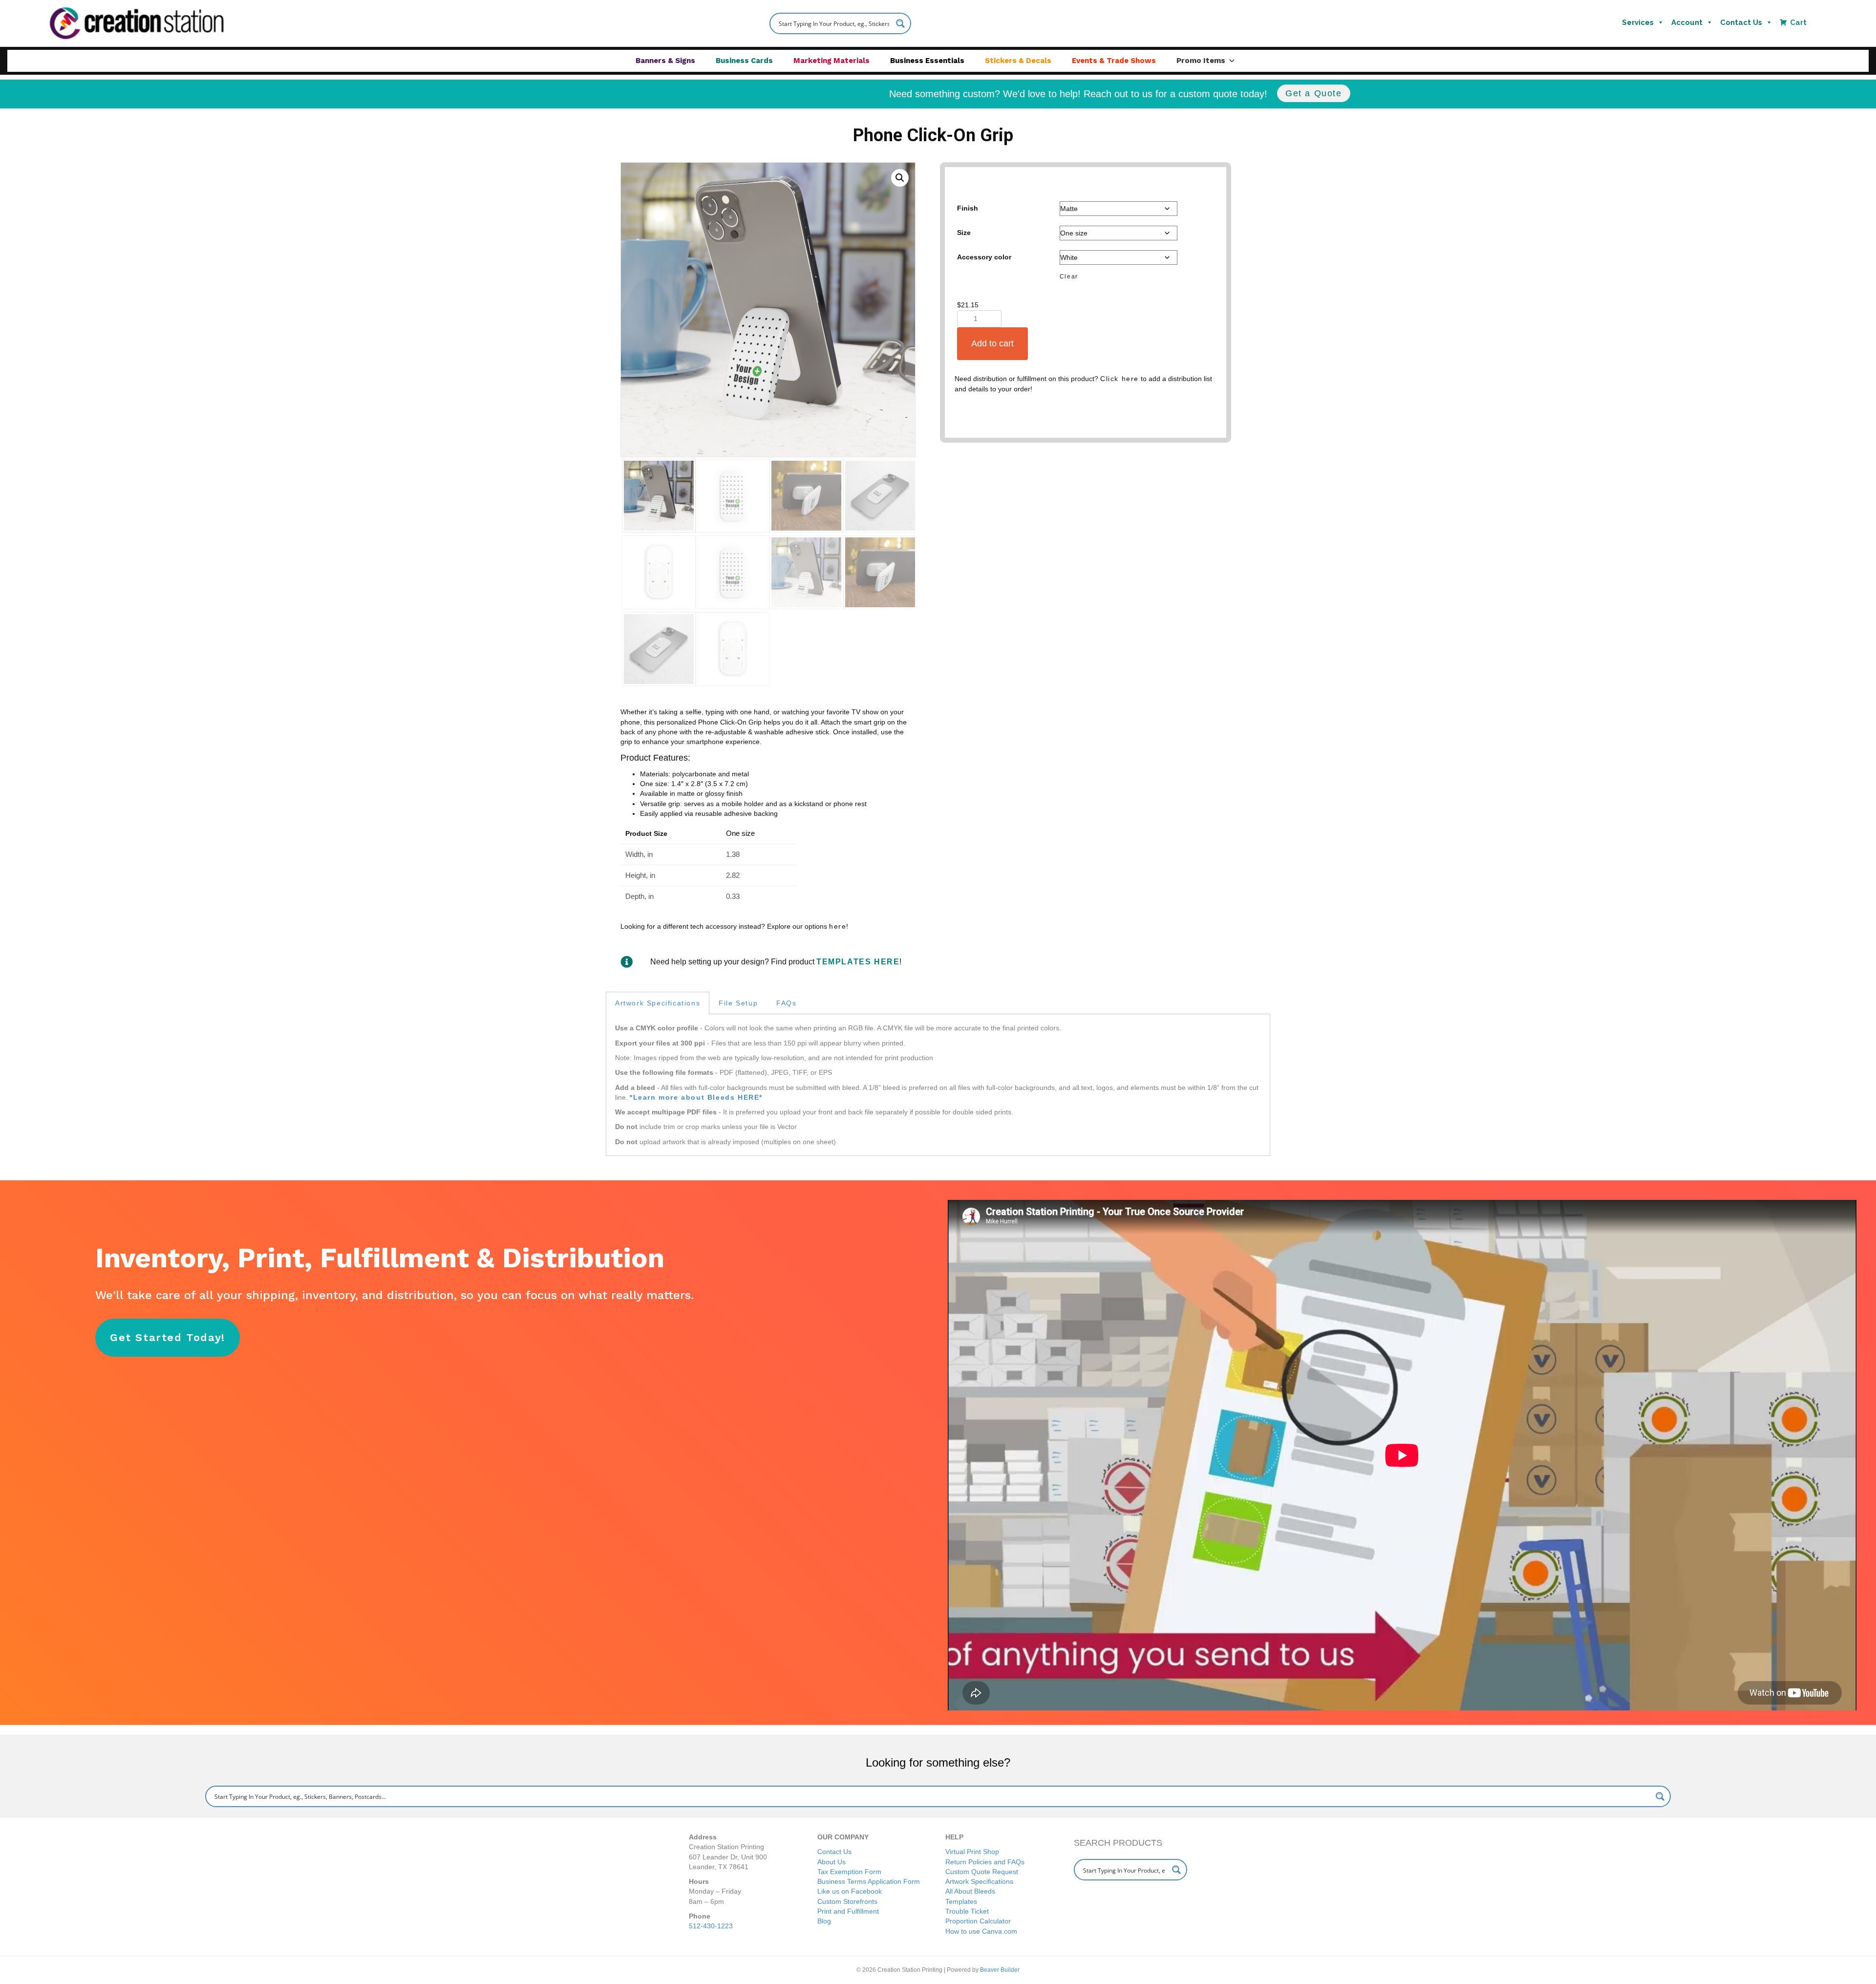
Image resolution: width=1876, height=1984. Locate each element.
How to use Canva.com (981, 1931)
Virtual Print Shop (972, 1852)
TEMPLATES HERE (858, 962)
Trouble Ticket (967, 1911)
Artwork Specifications (979, 1881)
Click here (1119, 379)
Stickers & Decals (1018, 61)
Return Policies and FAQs (985, 1862)
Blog (824, 1921)
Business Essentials (927, 61)
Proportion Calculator (978, 1921)
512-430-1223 (711, 1926)
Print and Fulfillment (848, 1911)
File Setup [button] (738, 1003)
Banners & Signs (665, 61)
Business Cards (744, 61)
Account (1687, 22)
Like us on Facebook (850, 1891)
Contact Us (1741, 22)
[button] (900, 178)
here (838, 926)
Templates (961, 1901)
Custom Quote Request (982, 1872)
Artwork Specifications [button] (658, 1003)
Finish (968, 208)
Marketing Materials (831, 61)
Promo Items (1201, 61)
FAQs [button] (786, 1003)
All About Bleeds (970, 1891)
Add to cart (992, 343)
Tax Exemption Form (849, 1872)
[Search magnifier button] (900, 23)
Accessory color (984, 257)
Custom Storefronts (847, 1901)
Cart (1798, 22)
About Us (831, 1862)
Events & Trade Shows (1114, 61)
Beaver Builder (1000, 1970)
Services (1638, 22)
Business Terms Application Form (869, 1881)
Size (964, 233)
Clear (1069, 276)
